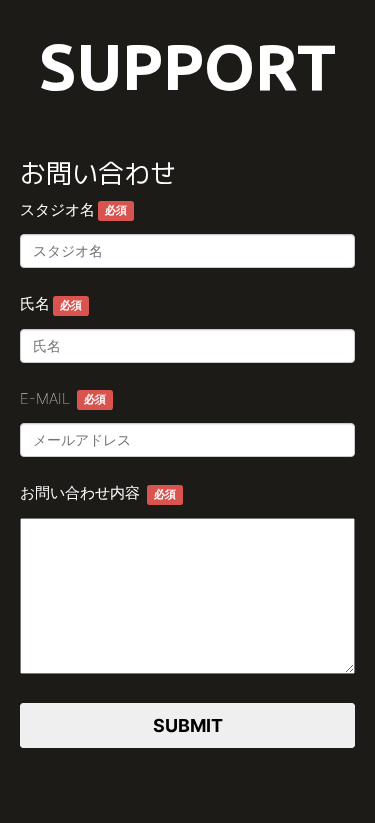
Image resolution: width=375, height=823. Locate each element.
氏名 (51, 303)
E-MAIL (63, 398)
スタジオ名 (73, 209)
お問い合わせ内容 (98, 492)
